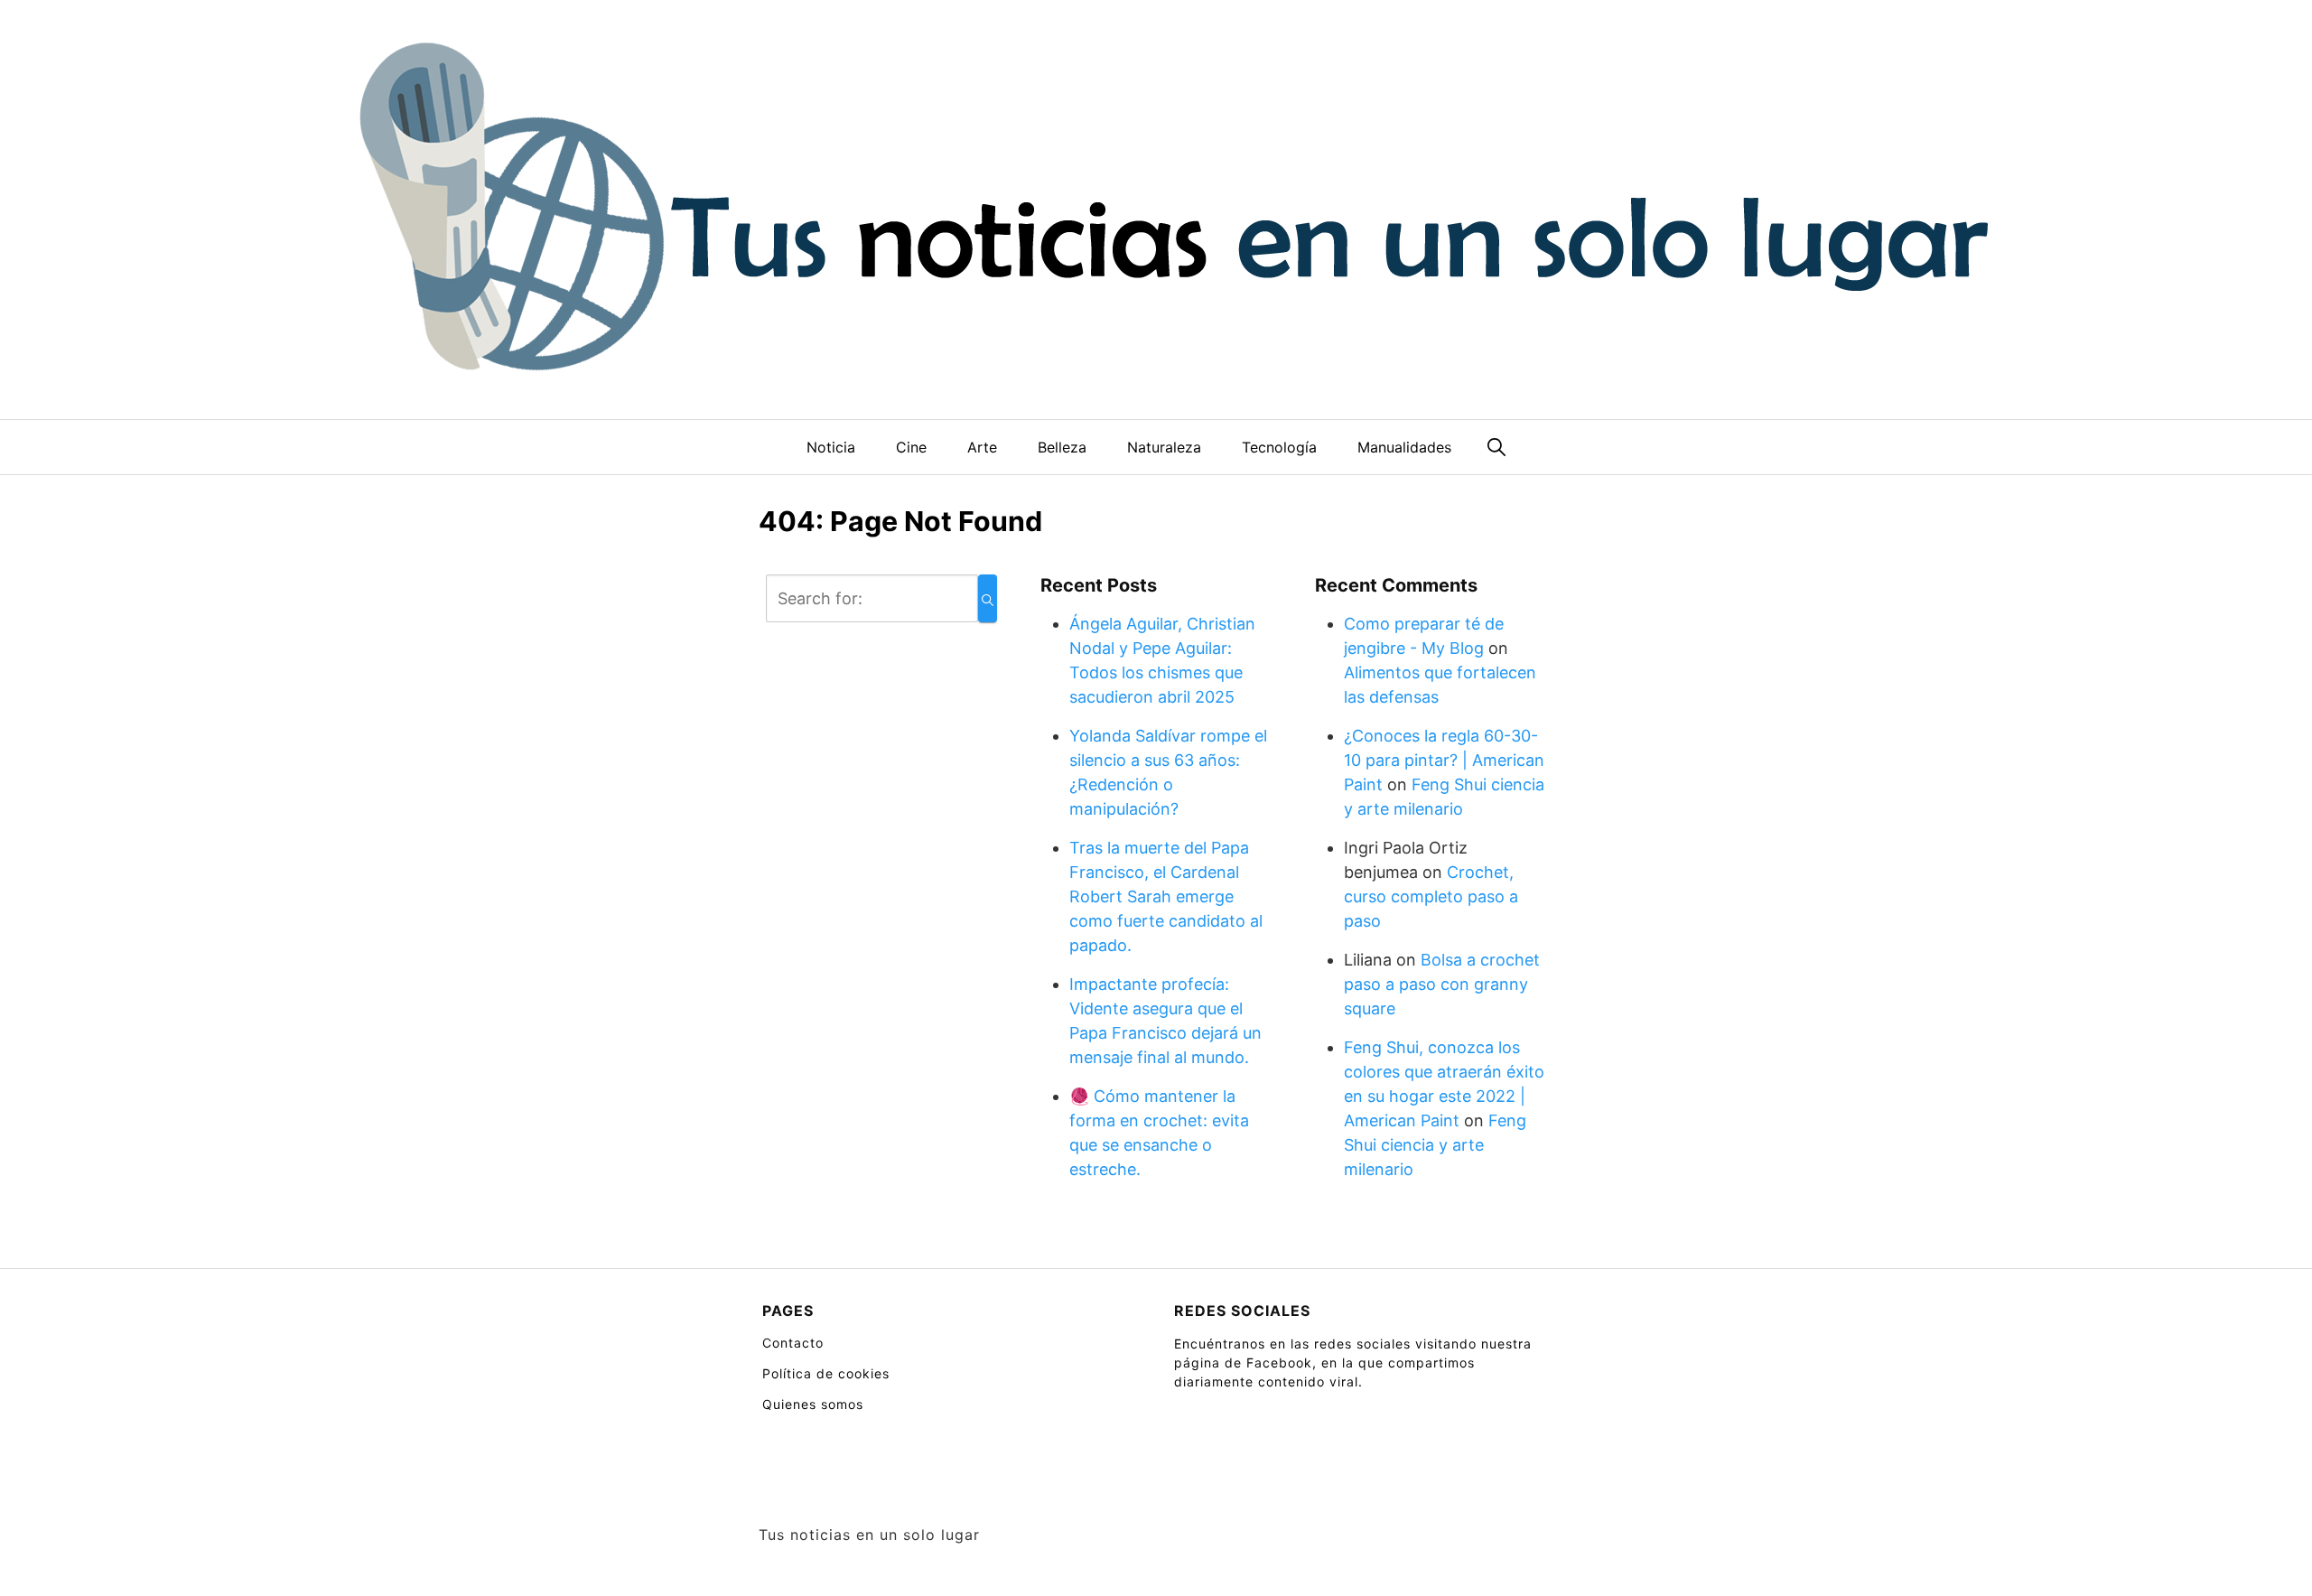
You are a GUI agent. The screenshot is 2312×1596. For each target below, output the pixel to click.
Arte (982, 447)
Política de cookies (826, 1373)
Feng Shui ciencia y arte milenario (1435, 1145)
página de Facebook (1243, 1363)
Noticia (831, 447)
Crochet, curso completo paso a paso (1431, 896)
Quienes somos (813, 1404)
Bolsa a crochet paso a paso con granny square (1442, 984)
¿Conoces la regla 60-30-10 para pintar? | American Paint (1444, 760)
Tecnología (1279, 447)
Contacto (793, 1343)
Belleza (1062, 447)
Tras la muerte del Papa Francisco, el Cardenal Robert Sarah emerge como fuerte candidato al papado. (1166, 896)
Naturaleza (1164, 447)
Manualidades (1404, 447)
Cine (911, 447)
